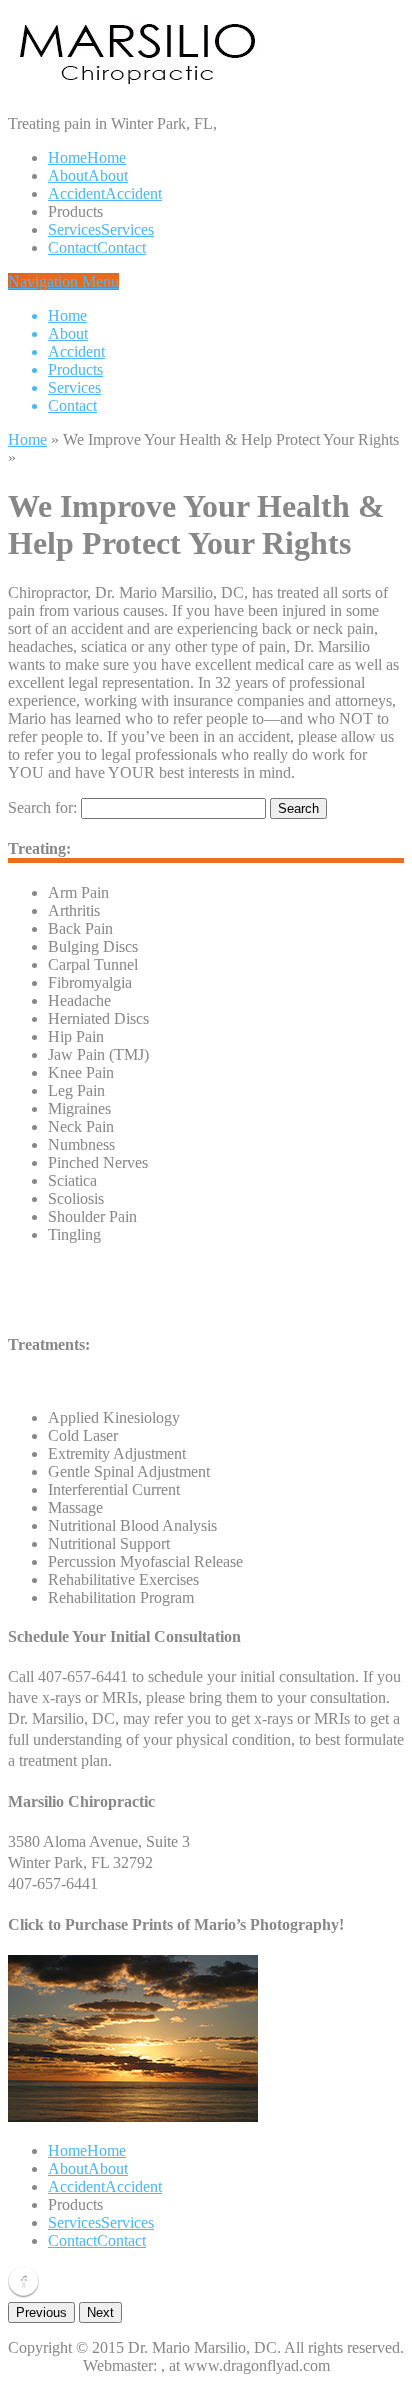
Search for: (42, 807)
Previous (41, 2312)
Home (27, 439)
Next (100, 2312)
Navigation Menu (63, 343)
